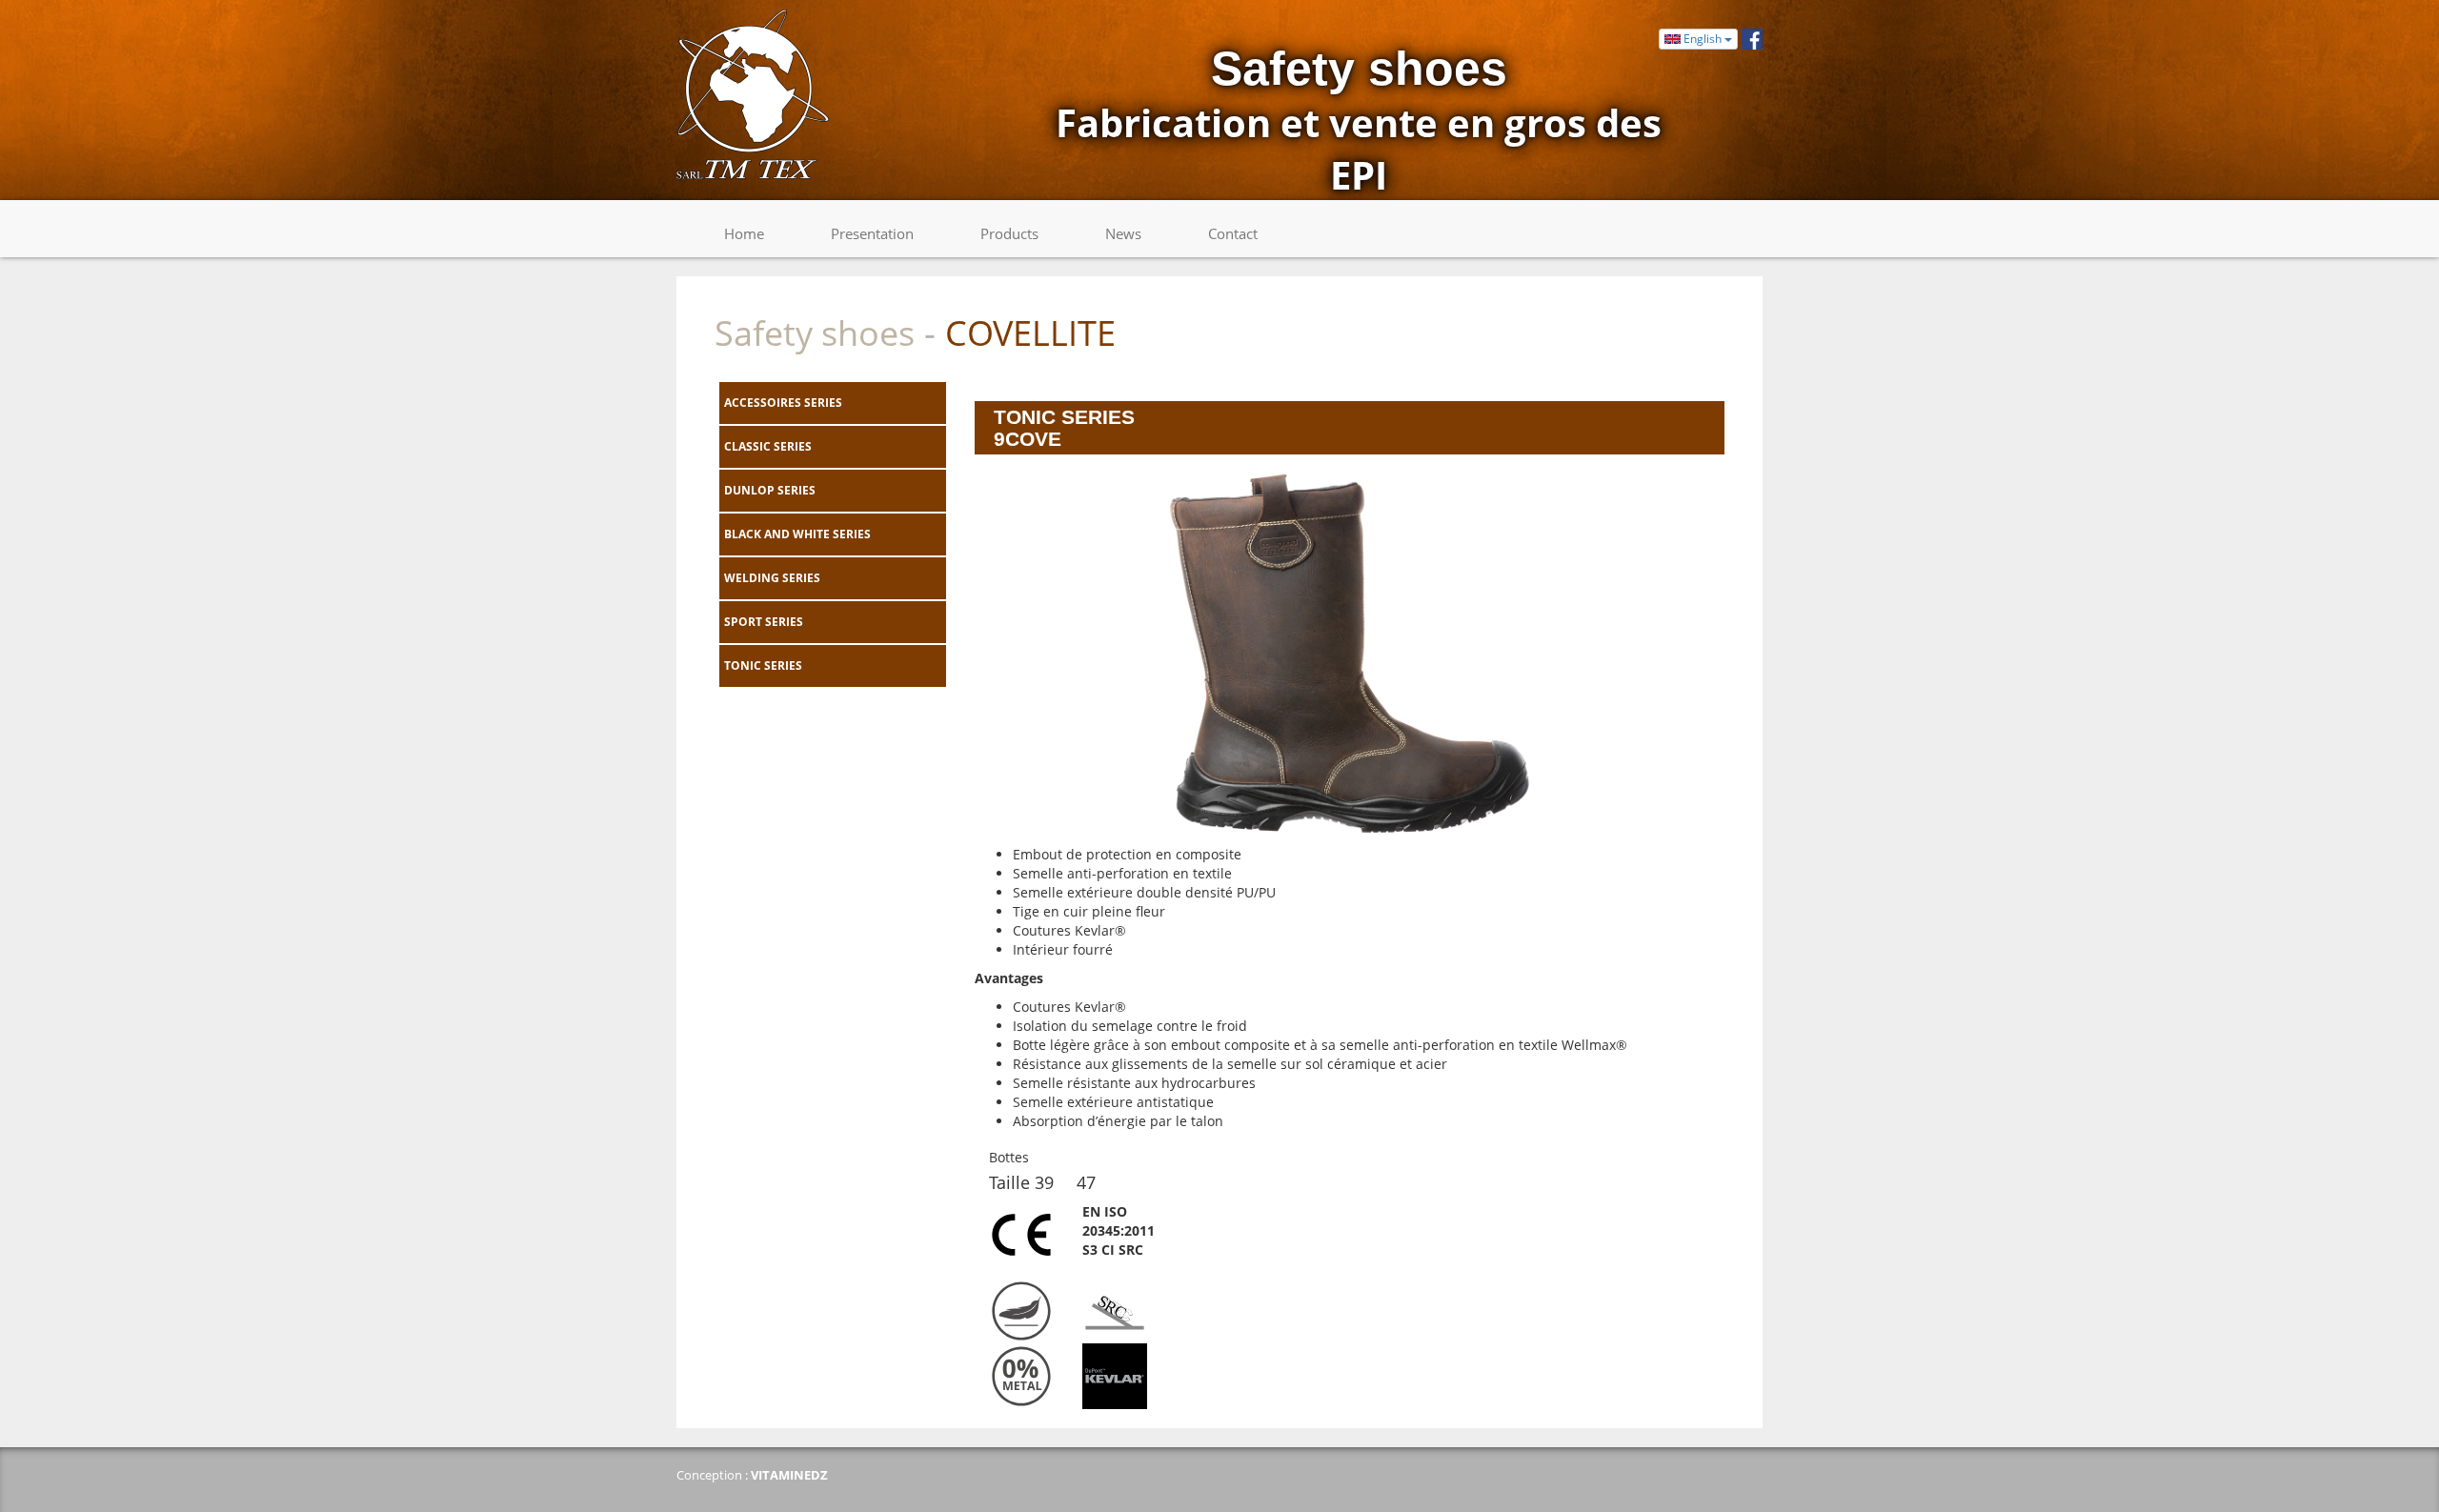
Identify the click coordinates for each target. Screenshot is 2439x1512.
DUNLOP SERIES (770, 490)
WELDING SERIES (772, 578)
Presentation (872, 233)
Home (744, 233)
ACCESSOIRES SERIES (783, 403)
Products (1009, 233)
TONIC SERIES (763, 665)
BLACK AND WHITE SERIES (797, 534)
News (1123, 233)
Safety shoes (815, 333)
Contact (1233, 233)
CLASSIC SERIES (768, 446)
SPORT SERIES (764, 622)
